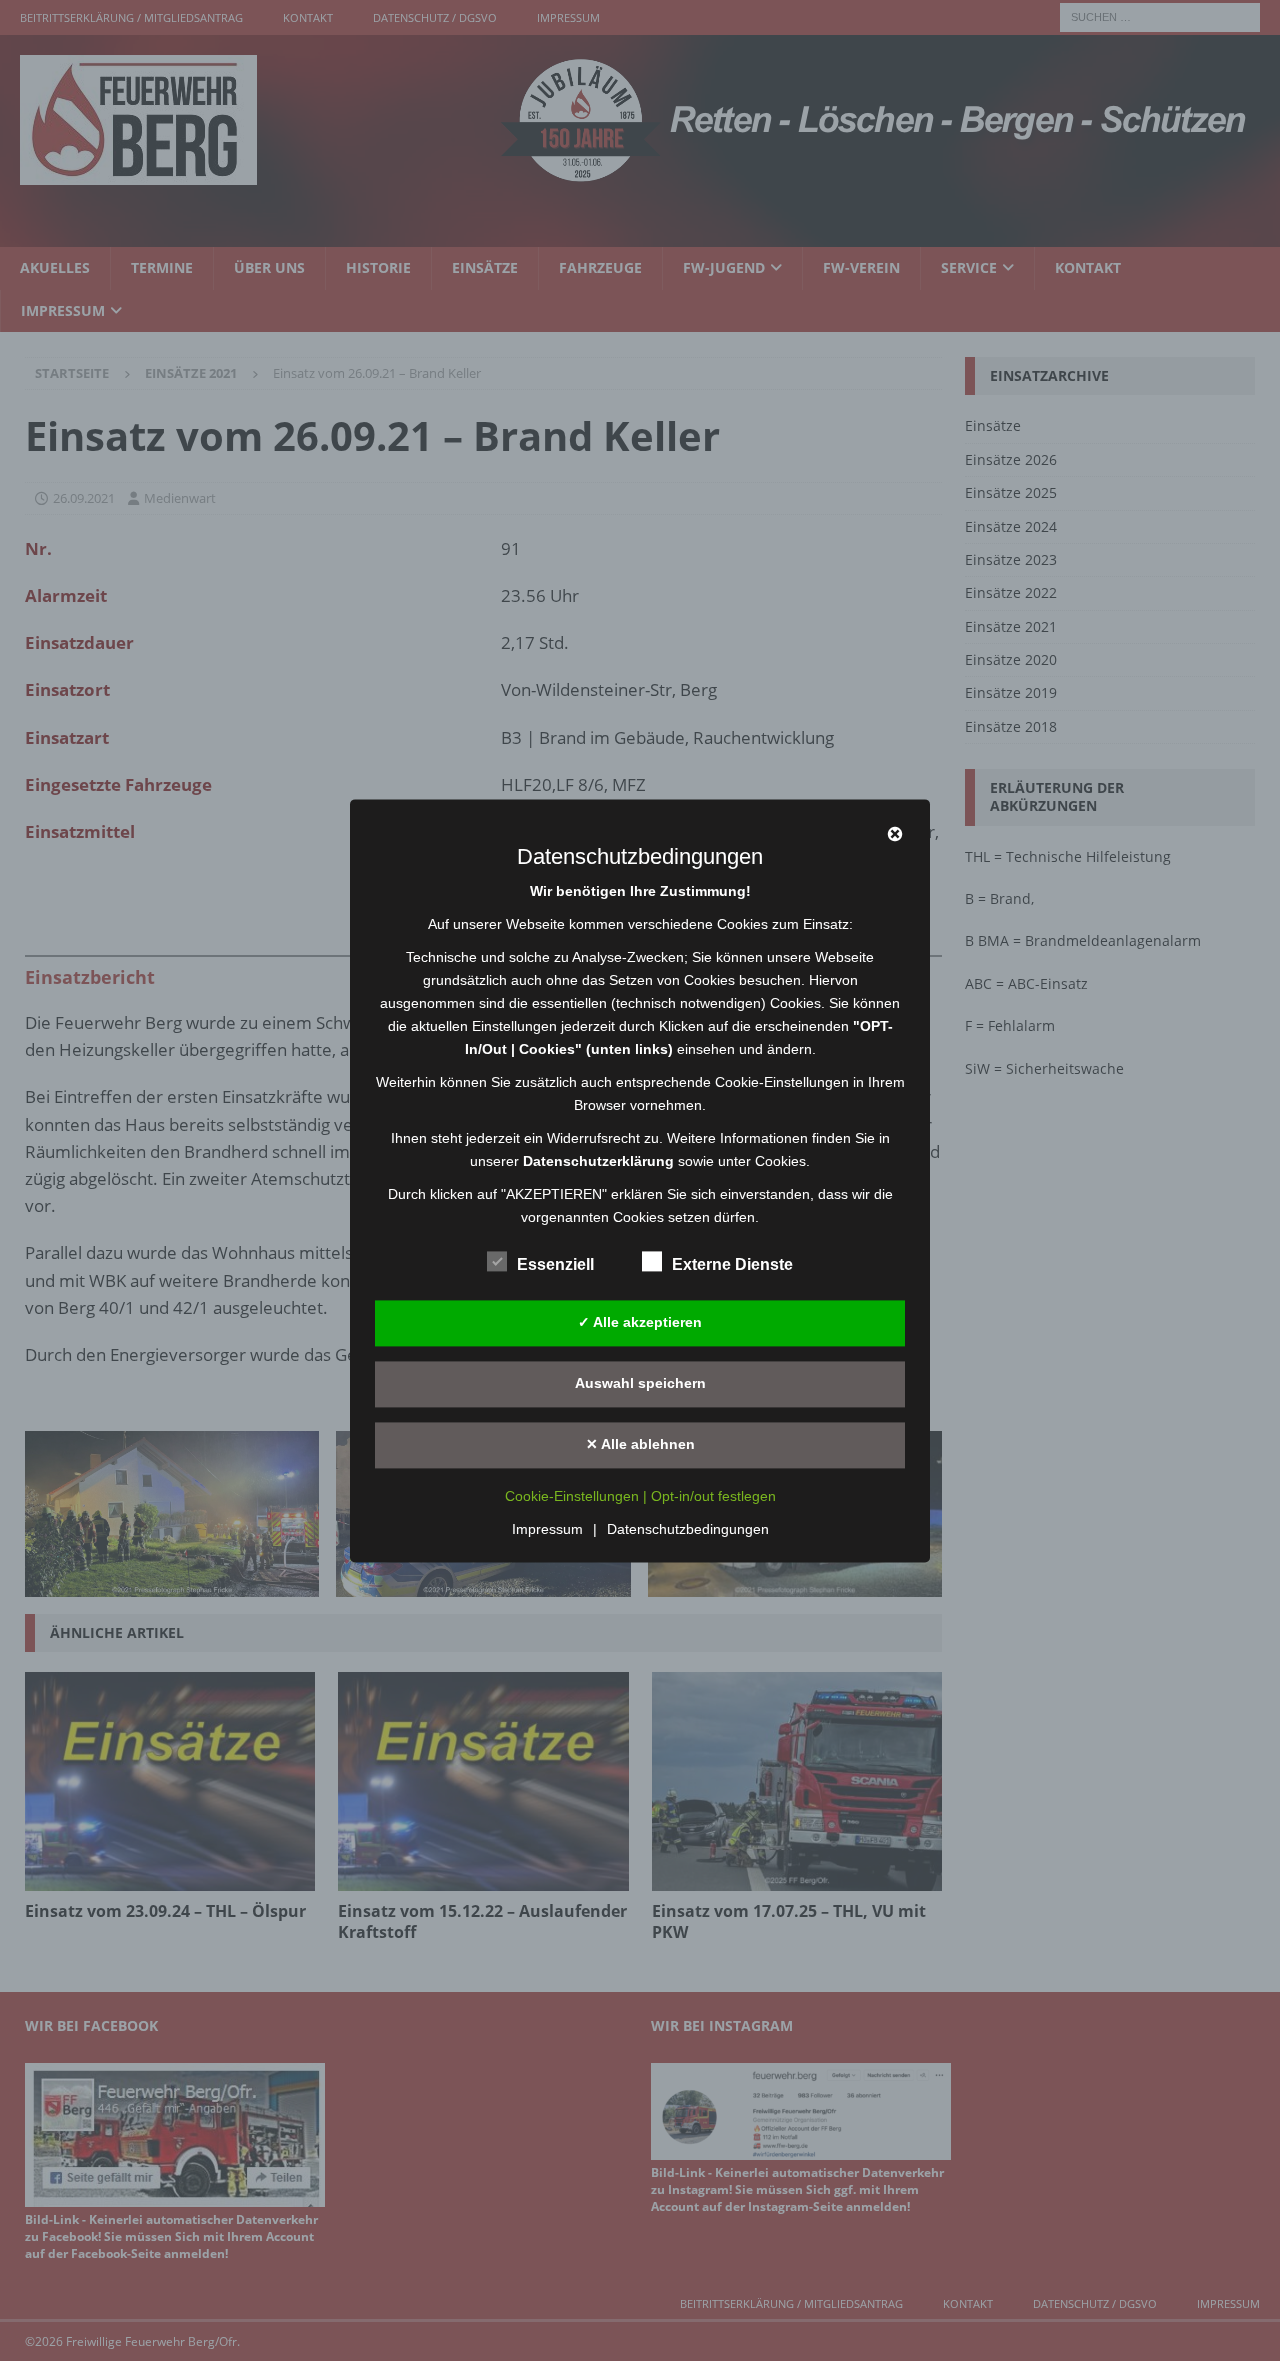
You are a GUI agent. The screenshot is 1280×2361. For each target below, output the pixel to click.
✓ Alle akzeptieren (640, 1322)
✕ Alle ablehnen (640, 1444)
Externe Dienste (732, 1264)
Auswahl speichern (640, 1383)
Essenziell (555, 1264)
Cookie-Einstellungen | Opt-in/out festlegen (640, 1496)
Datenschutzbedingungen (688, 1529)
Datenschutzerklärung (598, 1161)
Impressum (547, 1529)
